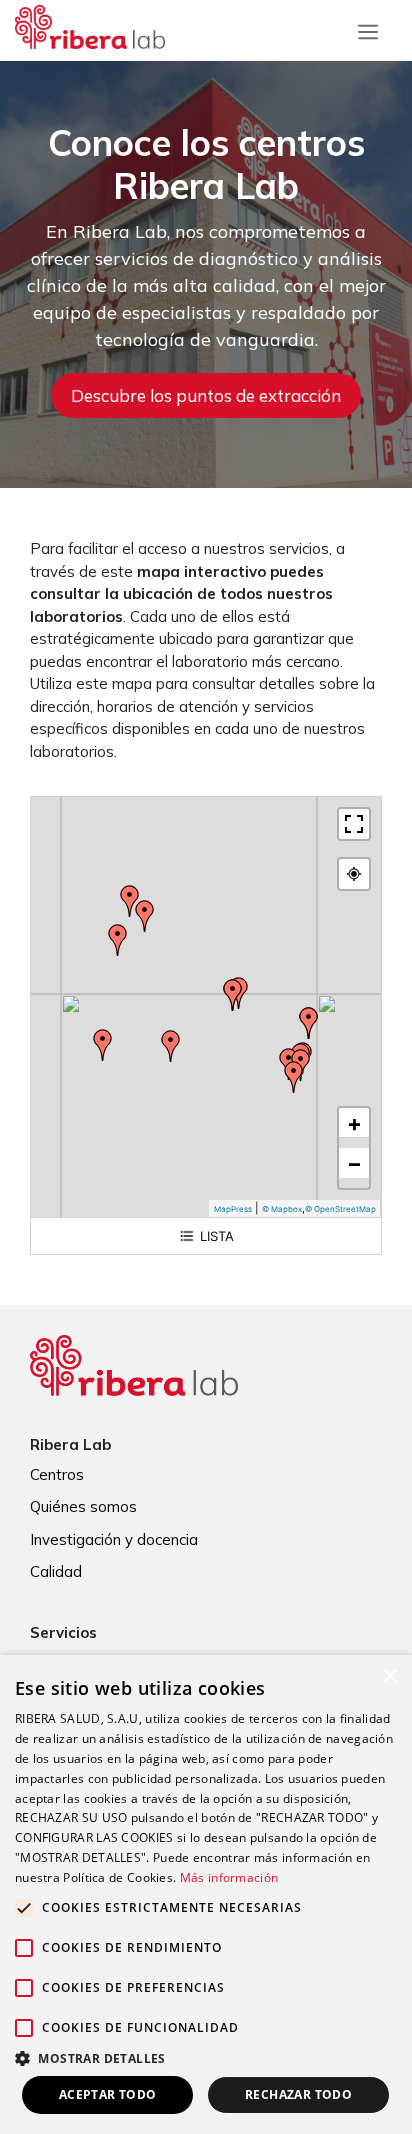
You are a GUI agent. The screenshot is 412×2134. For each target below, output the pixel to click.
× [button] (389, 1676)
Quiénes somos (83, 1506)
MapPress (233, 1209)
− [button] (354, 1163)
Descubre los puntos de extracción (206, 395)
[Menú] (368, 27)
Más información (229, 1877)
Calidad (56, 1571)
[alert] (206, 1894)
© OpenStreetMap (340, 1209)
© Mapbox (282, 1209)
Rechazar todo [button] (298, 2094)
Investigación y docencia (114, 1539)
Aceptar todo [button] (108, 2094)
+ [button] (354, 1123)
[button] (206, 2058)
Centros (57, 1474)
